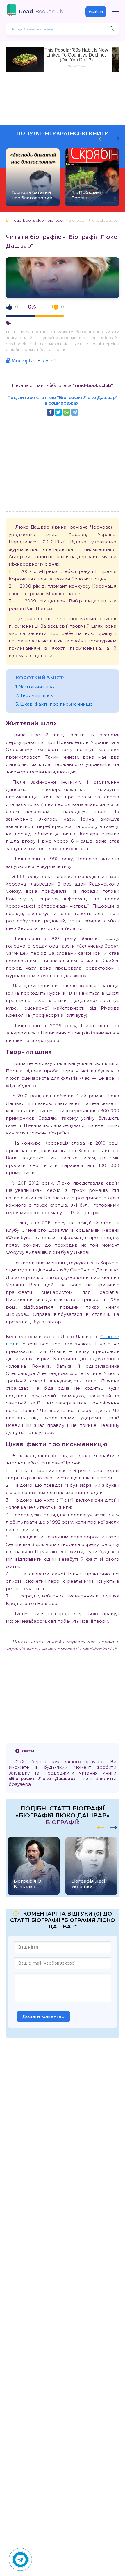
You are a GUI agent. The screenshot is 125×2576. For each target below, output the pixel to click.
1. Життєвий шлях (35, 687)
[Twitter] (58, 412)
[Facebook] (50, 412)
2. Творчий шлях (34, 695)
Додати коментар (43, 2016)
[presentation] (102, 138)
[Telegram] (75, 412)
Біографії (47, 361)
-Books (41, 12)
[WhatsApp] (67, 412)
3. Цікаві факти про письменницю (54, 704)
